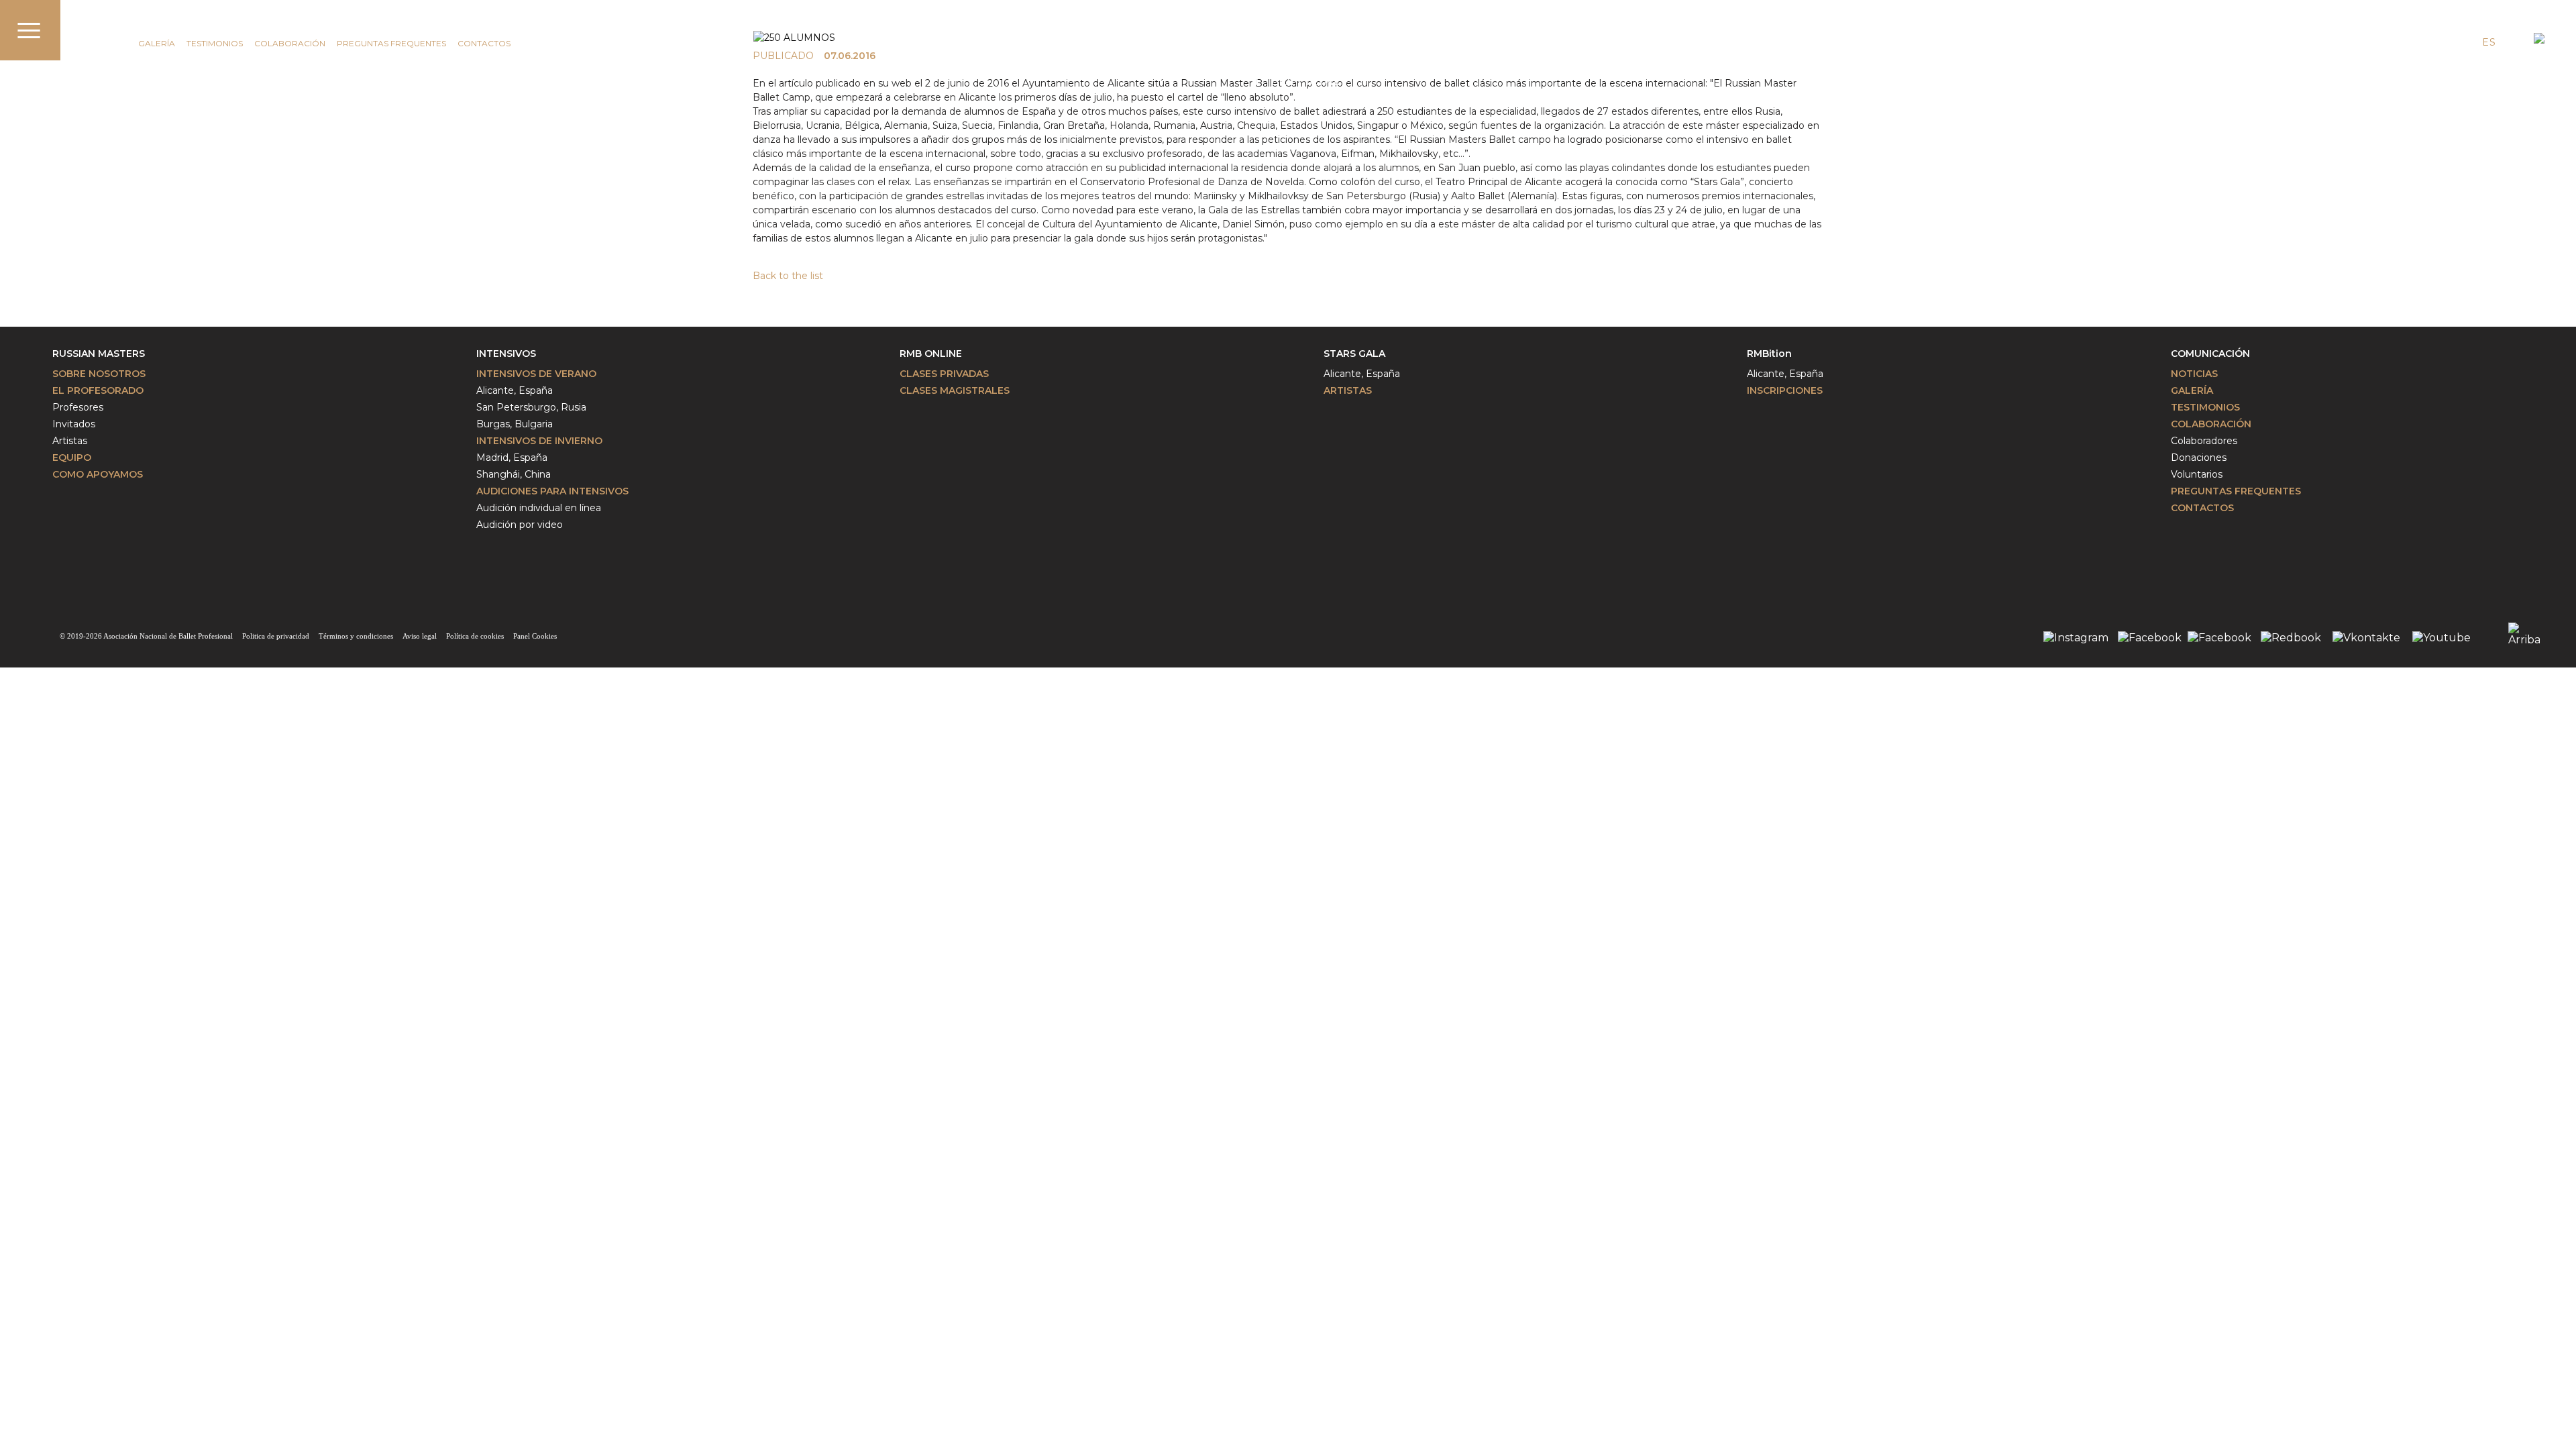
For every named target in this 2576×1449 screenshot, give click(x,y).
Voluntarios (2197, 474)
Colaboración (290, 43)
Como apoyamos (98, 474)
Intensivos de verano (536, 374)
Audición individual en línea (539, 508)
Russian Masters (99, 354)
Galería (157, 43)
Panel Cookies (535, 636)
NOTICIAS (107, 43)
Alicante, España (515, 390)
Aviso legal (420, 636)
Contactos (2202, 508)
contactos (484, 43)
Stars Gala (1354, 354)
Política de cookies (475, 636)
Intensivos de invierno (539, 441)
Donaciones (2199, 458)
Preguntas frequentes (2236, 491)
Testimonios (215, 43)
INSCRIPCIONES (1785, 390)
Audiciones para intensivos (552, 491)
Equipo (72, 458)
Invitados (74, 424)
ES (2489, 42)
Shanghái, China (514, 474)
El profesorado (98, 390)
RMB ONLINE (931, 354)
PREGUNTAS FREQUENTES (391, 43)
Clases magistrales (955, 390)
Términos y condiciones (356, 636)
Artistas (70, 441)
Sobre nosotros (99, 374)
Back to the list (788, 276)
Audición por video (520, 525)
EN (2464, 42)
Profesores (78, 407)
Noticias (2194, 374)
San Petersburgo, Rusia (531, 407)
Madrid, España (512, 458)
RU (2513, 42)
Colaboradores (2204, 441)
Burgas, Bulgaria (515, 424)
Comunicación (129, 25)
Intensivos (506, 354)
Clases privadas (944, 374)
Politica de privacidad (276, 636)
